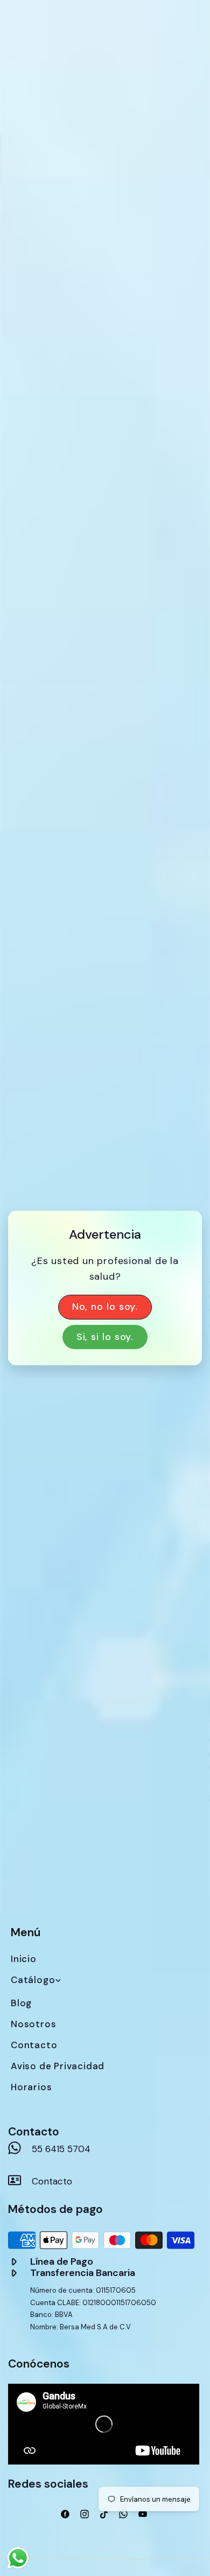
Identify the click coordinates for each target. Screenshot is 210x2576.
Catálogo (33, 1980)
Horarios (31, 2087)
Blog (21, 2003)
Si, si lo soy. (105, 1337)
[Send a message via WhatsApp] (18, 2558)
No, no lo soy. (105, 1307)
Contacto (34, 2045)
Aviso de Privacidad (58, 2066)
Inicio (24, 1959)
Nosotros (33, 2024)
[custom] (65, 2514)
